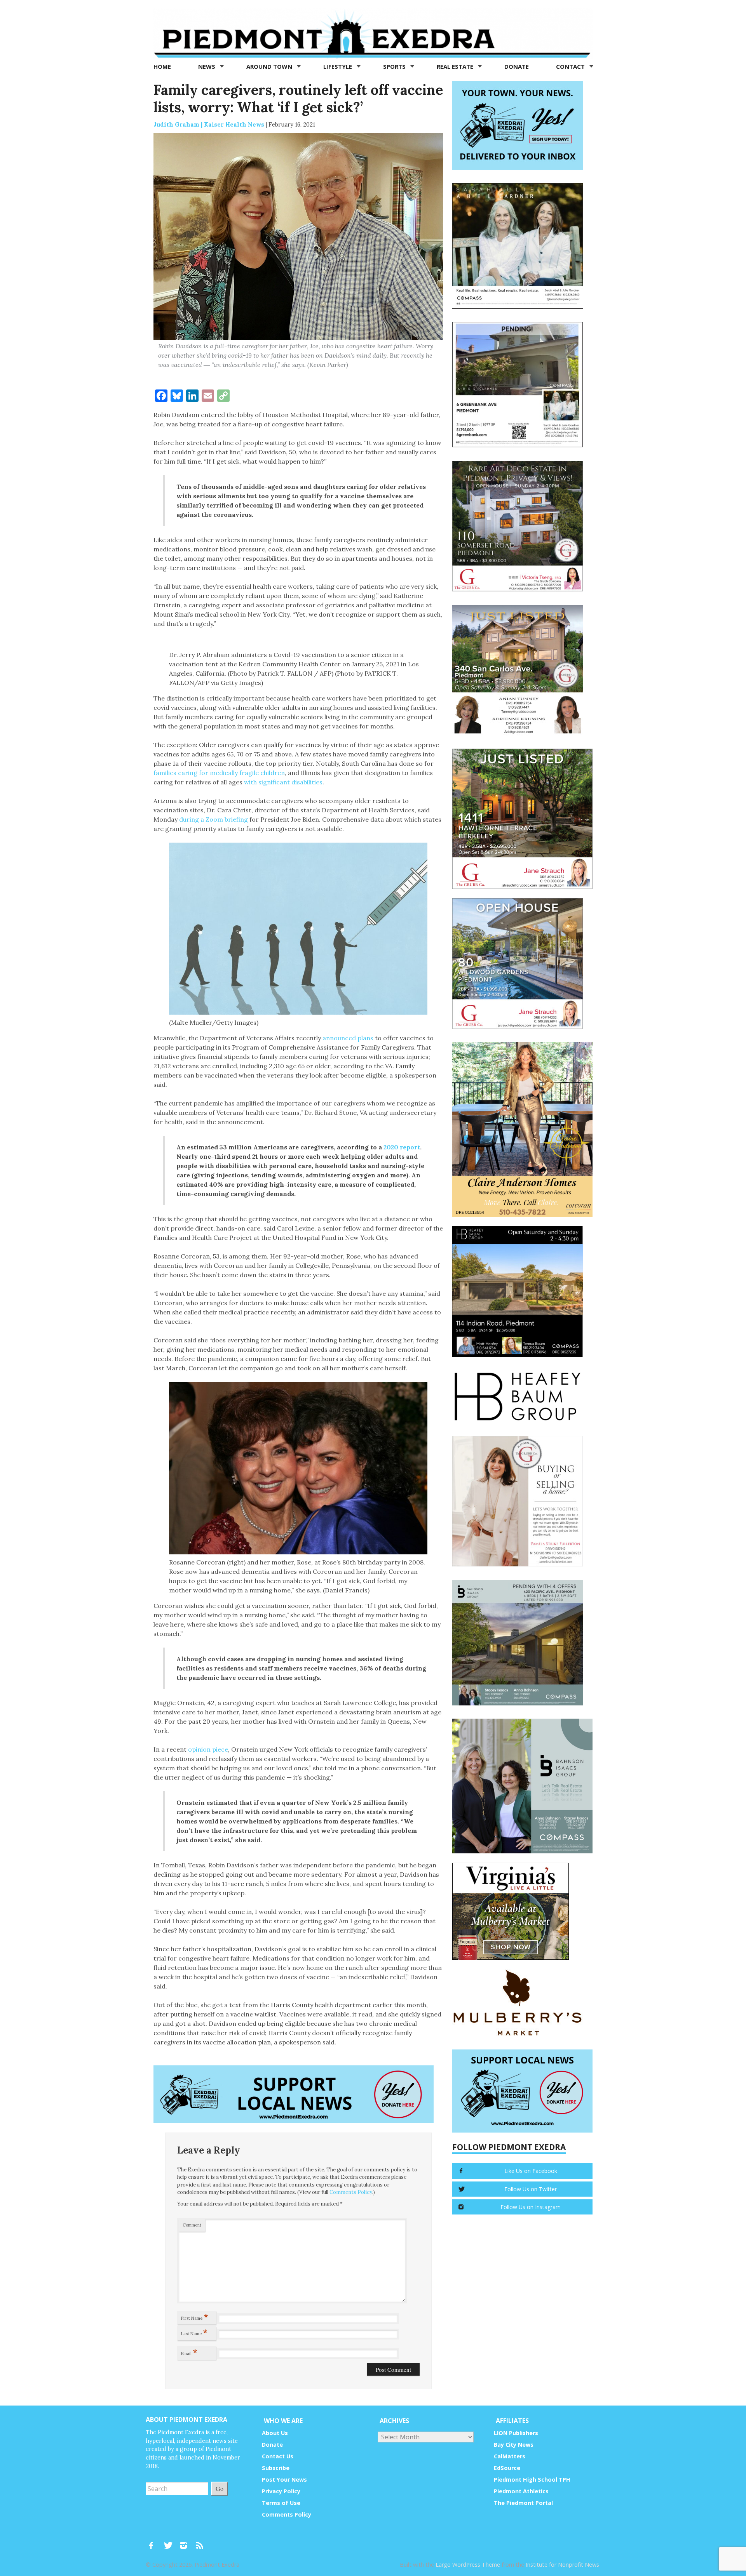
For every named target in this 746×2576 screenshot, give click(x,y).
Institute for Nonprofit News (562, 2565)
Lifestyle (338, 66)
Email (189, 2352)
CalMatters (510, 2456)
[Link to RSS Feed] (200, 2541)
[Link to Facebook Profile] (154, 2541)
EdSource (507, 2468)
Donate (517, 66)
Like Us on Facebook (531, 2171)
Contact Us (278, 2456)
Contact (571, 66)
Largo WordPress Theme (468, 2565)
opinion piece (208, 1749)
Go (220, 2488)
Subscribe (276, 2468)
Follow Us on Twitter (531, 2189)
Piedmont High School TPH (532, 2480)
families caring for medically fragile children (219, 773)
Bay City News (514, 2445)
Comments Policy (351, 2192)
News (207, 66)
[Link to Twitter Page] (170, 2541)
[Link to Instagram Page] (186, 2541)
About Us (275, 2433)
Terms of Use (281, 2503)
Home (162, 66)
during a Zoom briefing (214, 819)
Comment (192, 2225)
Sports (395, 66)
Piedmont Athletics (521, 2491)
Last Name (194, 2332)
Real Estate (456, 66)
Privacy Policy (281, 2491)
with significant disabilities (283, 782)
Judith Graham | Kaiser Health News (209, 124)
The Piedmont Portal (523, 2503)
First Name (195, 2317)
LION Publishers (516, 2433)
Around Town (270, 66)
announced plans (348, 1038)
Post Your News (284, 2480)
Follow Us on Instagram (531, 2207)
